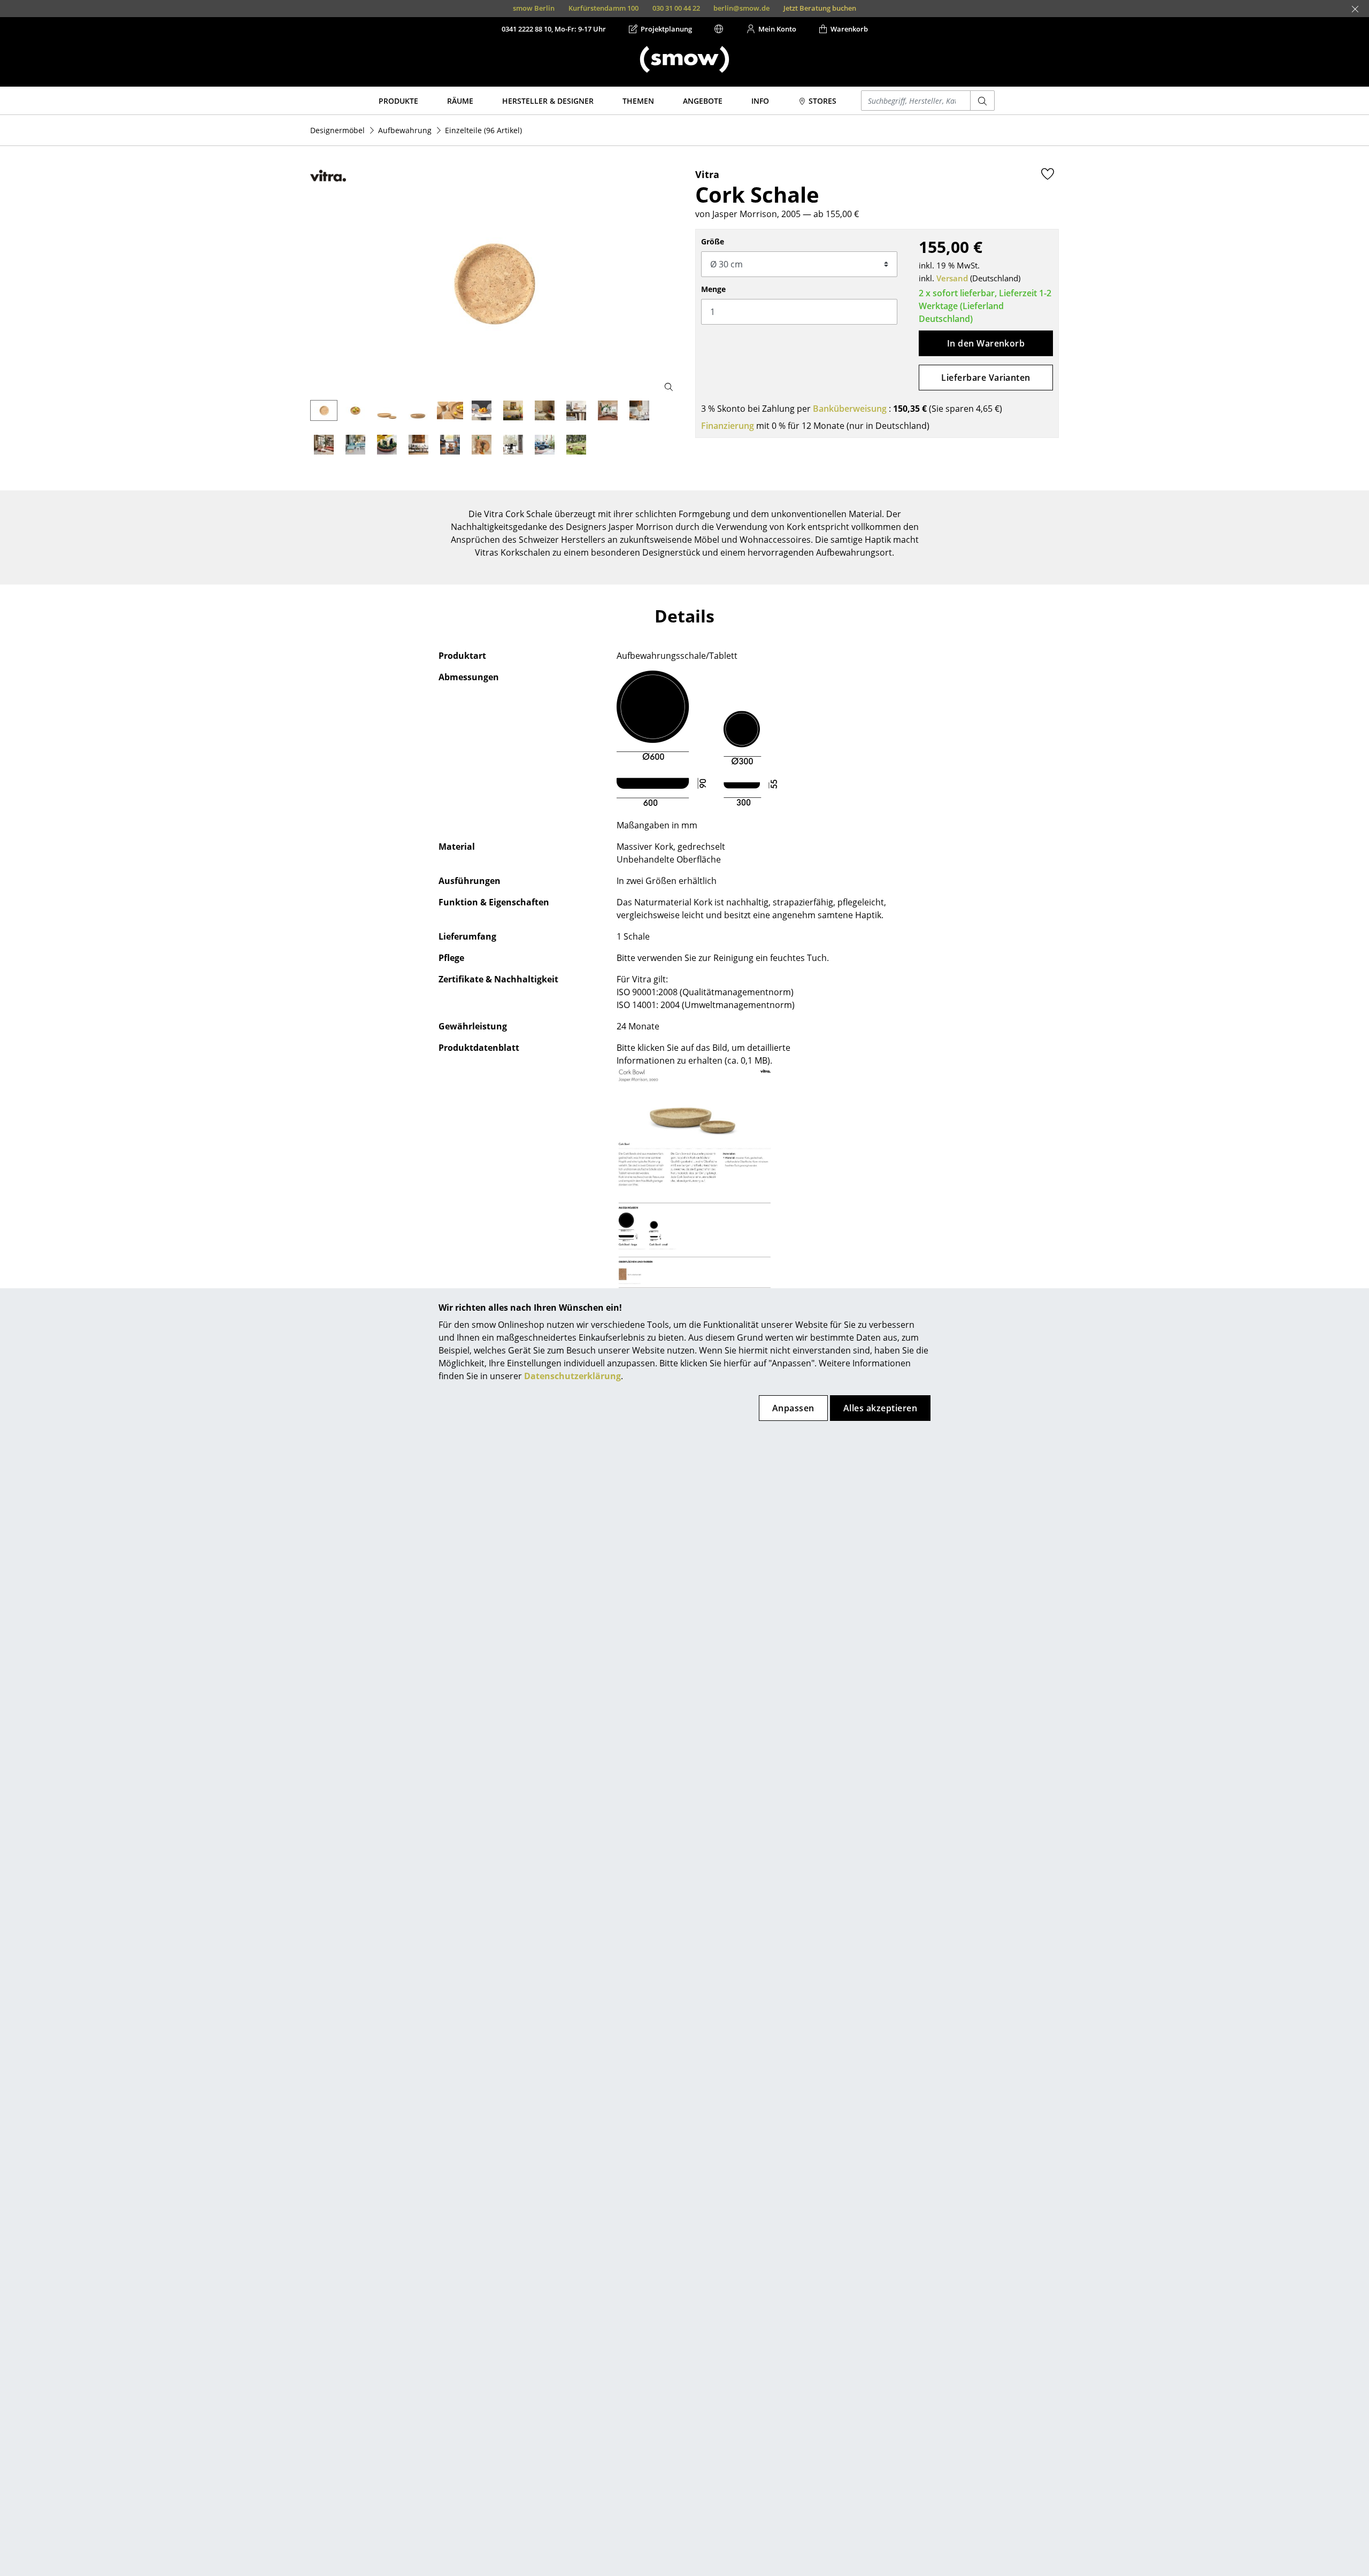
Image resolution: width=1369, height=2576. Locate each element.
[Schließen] (1355, 9)
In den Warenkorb (986, 343)
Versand (952, 278)
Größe (713, 241)
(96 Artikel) (483, 130)
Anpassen (793, 1408)
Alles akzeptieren (880, 1408)
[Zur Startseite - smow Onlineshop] (684, 59)
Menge (713, 289)
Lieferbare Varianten (986, 378)
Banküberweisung (850, 409)
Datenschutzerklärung (572, 1376)
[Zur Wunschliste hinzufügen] (1048, 174)
